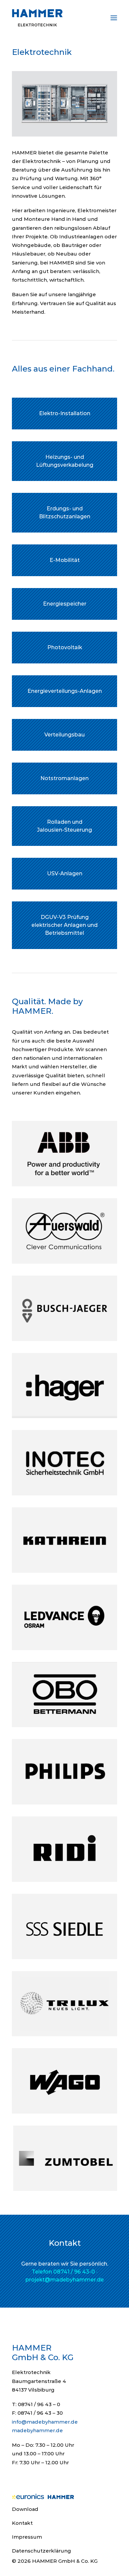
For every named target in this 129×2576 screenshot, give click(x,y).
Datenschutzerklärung (42, 2551)
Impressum (27, 2537)
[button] (114, 18)
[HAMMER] (37, 18)
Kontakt (22, 2523)
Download (25, 2509)
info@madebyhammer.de (45, 2422)
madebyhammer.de (37, 2430)
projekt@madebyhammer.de (65, 2280)
